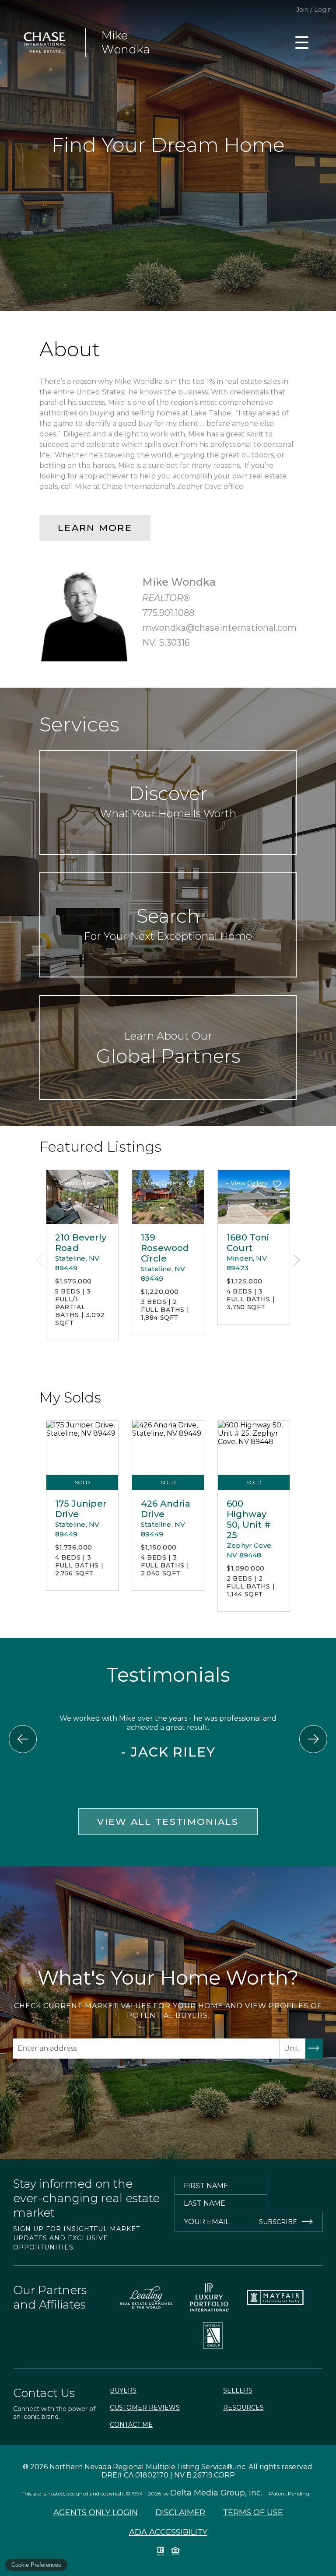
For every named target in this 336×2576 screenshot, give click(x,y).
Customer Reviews (145, 2407)
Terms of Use (253, 2513)
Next (297, 1260)
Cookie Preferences (36, 2565)
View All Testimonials (168, 1822)
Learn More (95, 528)
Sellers (238, 2390)
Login (323, 10)
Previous (39, 1260)
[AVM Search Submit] (314, 2049)
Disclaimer (180, 2513)
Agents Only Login (96, 2513)
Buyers (123, 2390)
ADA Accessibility (168, 2532)
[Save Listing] (105, 1184)
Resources (243, 2407)
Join (302, 10)
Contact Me (131, 2425)
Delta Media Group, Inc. (216, 2493)
